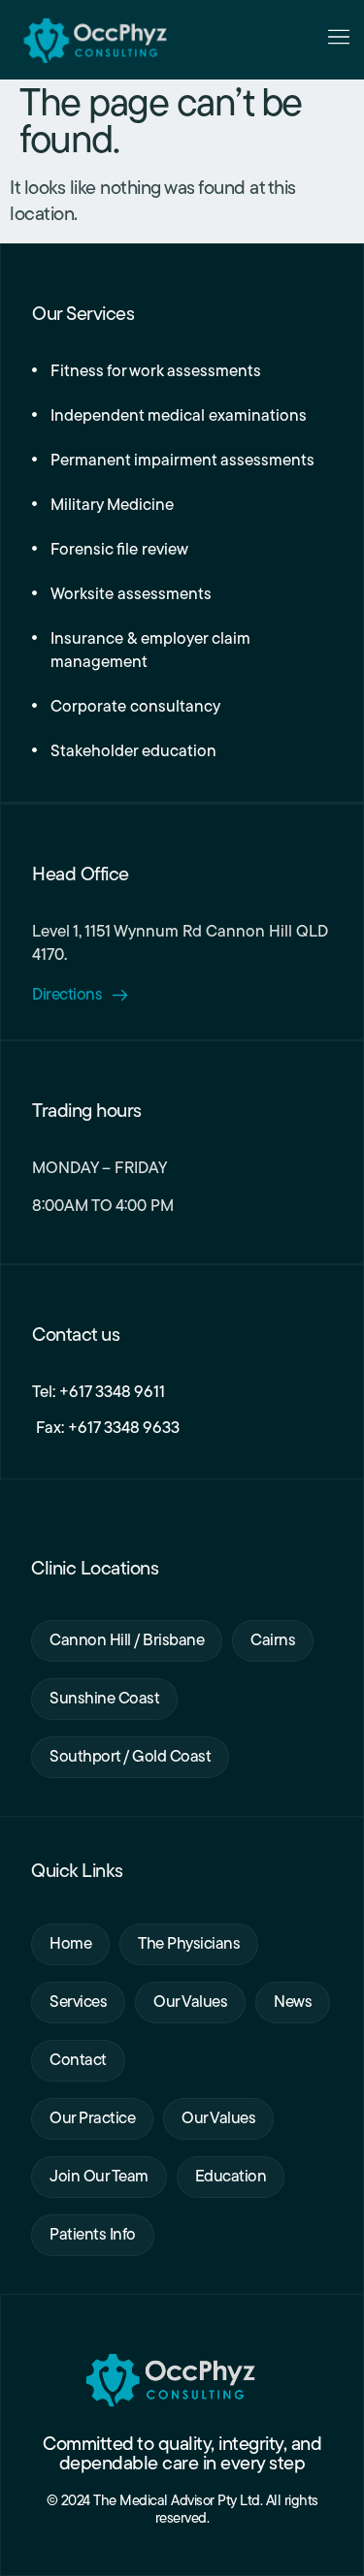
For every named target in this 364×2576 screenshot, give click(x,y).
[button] (339, 40)
